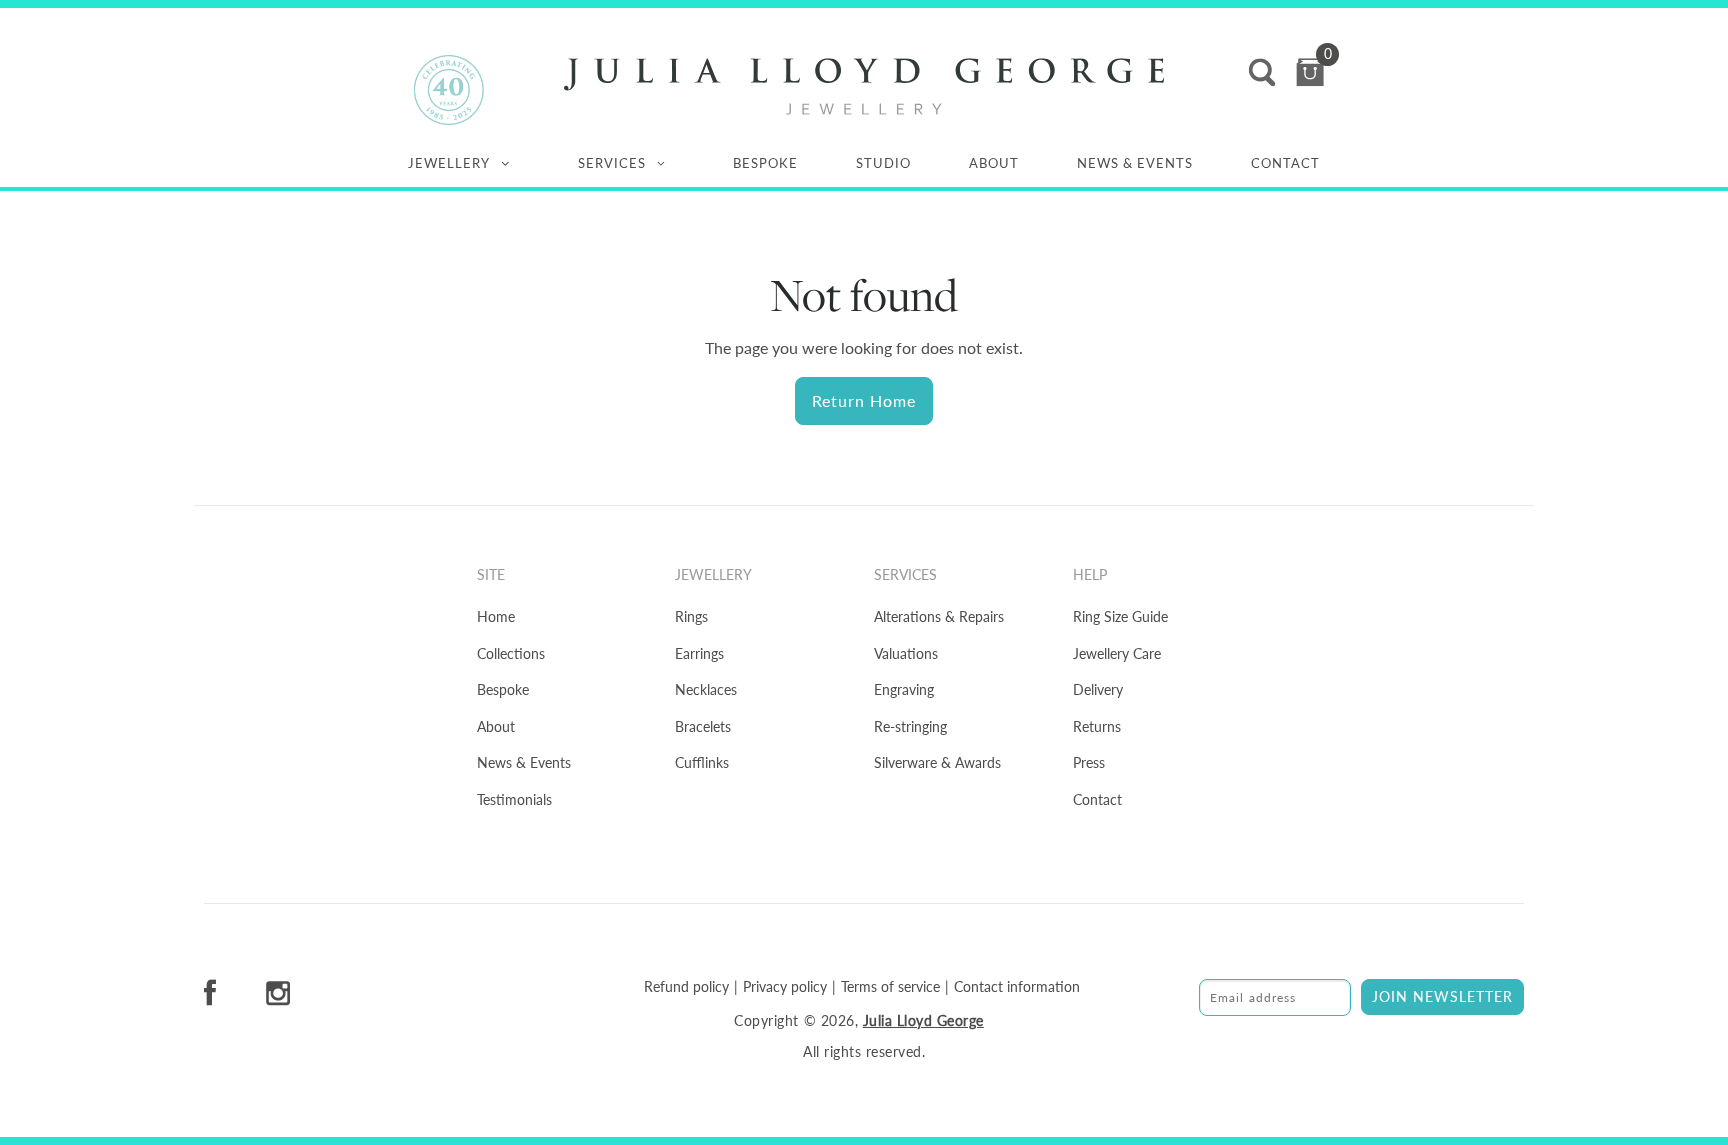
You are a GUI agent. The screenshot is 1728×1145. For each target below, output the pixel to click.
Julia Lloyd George (923, 1020)
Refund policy (686, 987)
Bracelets (703, 726)
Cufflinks (702, 762)
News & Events (1135, 163)
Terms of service (890, 987)
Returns (1097, 726)
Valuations (906, 653)
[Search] (1262, 72)
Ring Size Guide (1120, 616)
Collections (511, 653)
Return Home (864, 400)
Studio (883, 163)
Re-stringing (910, 726)
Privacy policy (785, 987)
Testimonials (514, 799)
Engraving (904, 689)
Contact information (1017, 987)
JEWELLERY (449, 163)
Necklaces (706, 689)
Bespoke (765, 163)
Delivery (1098, 689)
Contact (1285, 163)
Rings (691, 616)
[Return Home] (864, 86)
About (994, 163)
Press (1089, 762)
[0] (1310, 72)
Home (496, 616)
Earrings (699, 653)
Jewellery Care (1117, 653)
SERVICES (612, 163)
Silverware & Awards (937, 762)
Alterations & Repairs (939, 616)
